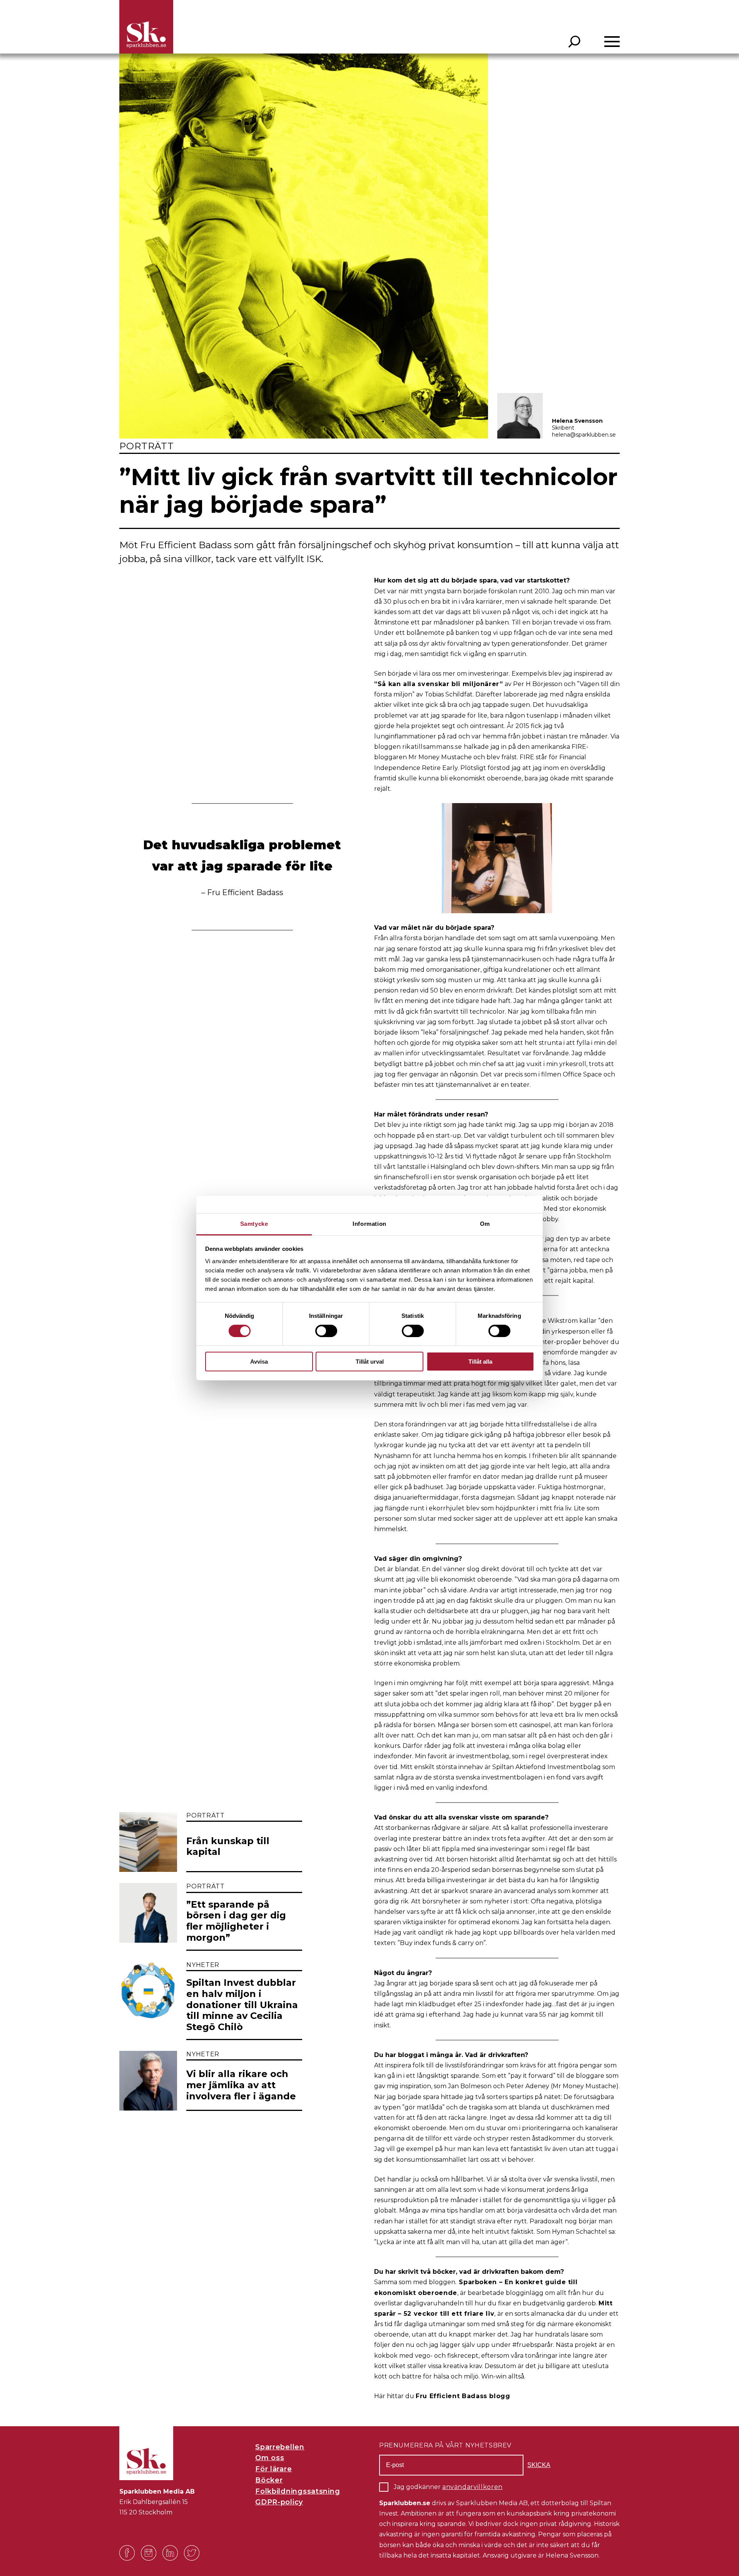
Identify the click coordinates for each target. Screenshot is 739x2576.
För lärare (273, 2469)
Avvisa (259, 1362)
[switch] (326, 1331)
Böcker (269, 2480)
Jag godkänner (448, 2487)
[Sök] (574, 42)
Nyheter (203, 1965)
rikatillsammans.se (432, 747)
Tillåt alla (480, 1362)
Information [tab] (369, 1223)
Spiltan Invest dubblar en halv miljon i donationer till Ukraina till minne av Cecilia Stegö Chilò (242, 2005)
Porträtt (147, 446)
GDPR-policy (279, 2502)
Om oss (270, 2458)
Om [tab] (485, 1223)
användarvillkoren (472, 2487)
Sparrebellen (280, 2447)
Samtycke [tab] (254, 1223)
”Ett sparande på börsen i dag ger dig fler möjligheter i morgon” (236, 1921)
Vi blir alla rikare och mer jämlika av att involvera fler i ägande (241, 2085)
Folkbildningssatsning (298, 2491)
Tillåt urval (370, 1362)
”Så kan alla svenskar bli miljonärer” (439, 684)
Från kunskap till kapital (228, 1847)
